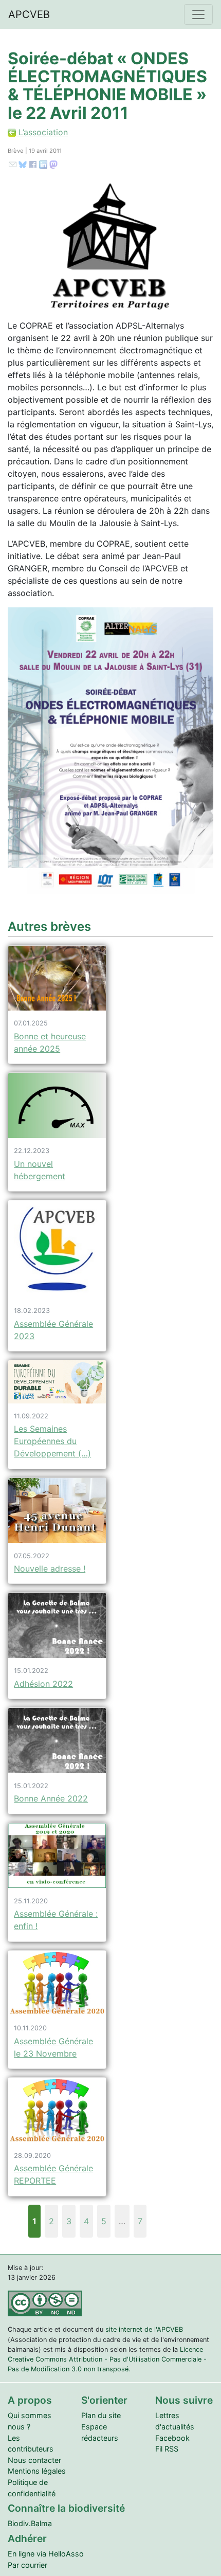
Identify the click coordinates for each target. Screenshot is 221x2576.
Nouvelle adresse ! (50, 1569)
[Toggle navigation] (198, 14)
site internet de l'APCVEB (144, 2329)
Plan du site (101, 2415)
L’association (42, 132)
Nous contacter (34, 2460)
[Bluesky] (23, 164)
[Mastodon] (53, 164)
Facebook (172, 2438)
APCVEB (29, 14)
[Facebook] (33, 164)
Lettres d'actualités (175, 2421)
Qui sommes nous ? (30, 2421)
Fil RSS (167, 2449)
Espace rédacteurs (100, 2432)
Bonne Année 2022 (51, 1798)
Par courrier (27, 2565)
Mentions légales (37, 2471)
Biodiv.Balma (30, 2523)
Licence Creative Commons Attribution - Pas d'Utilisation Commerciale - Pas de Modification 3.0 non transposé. (107, 2359)
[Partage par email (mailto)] (13, 164)
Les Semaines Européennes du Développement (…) (52, 1441)
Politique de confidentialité (32, 2488)
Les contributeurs (31, 2444)
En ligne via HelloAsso (46, 2554)
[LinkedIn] (43, 164)
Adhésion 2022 (43, 1684)
